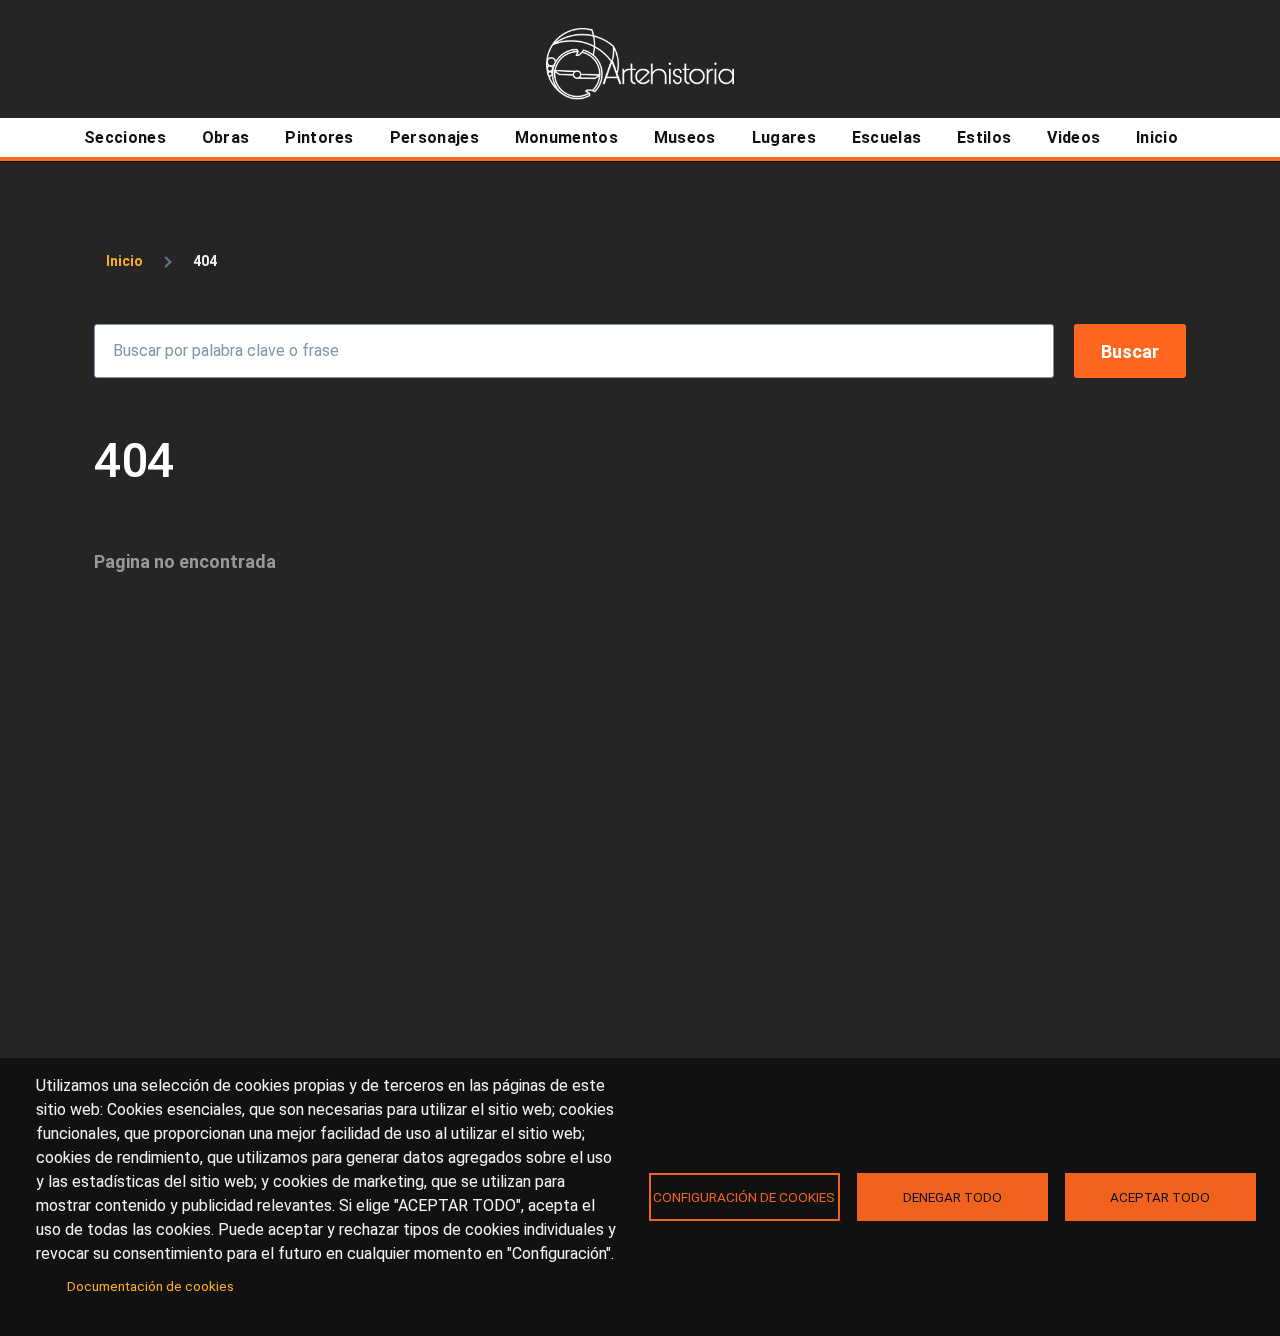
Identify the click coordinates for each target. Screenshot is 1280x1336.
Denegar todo (952, 1197)
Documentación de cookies (150, 1286)
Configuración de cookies (744, 1197)
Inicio (124, 261)
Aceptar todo (1160, 1197)
